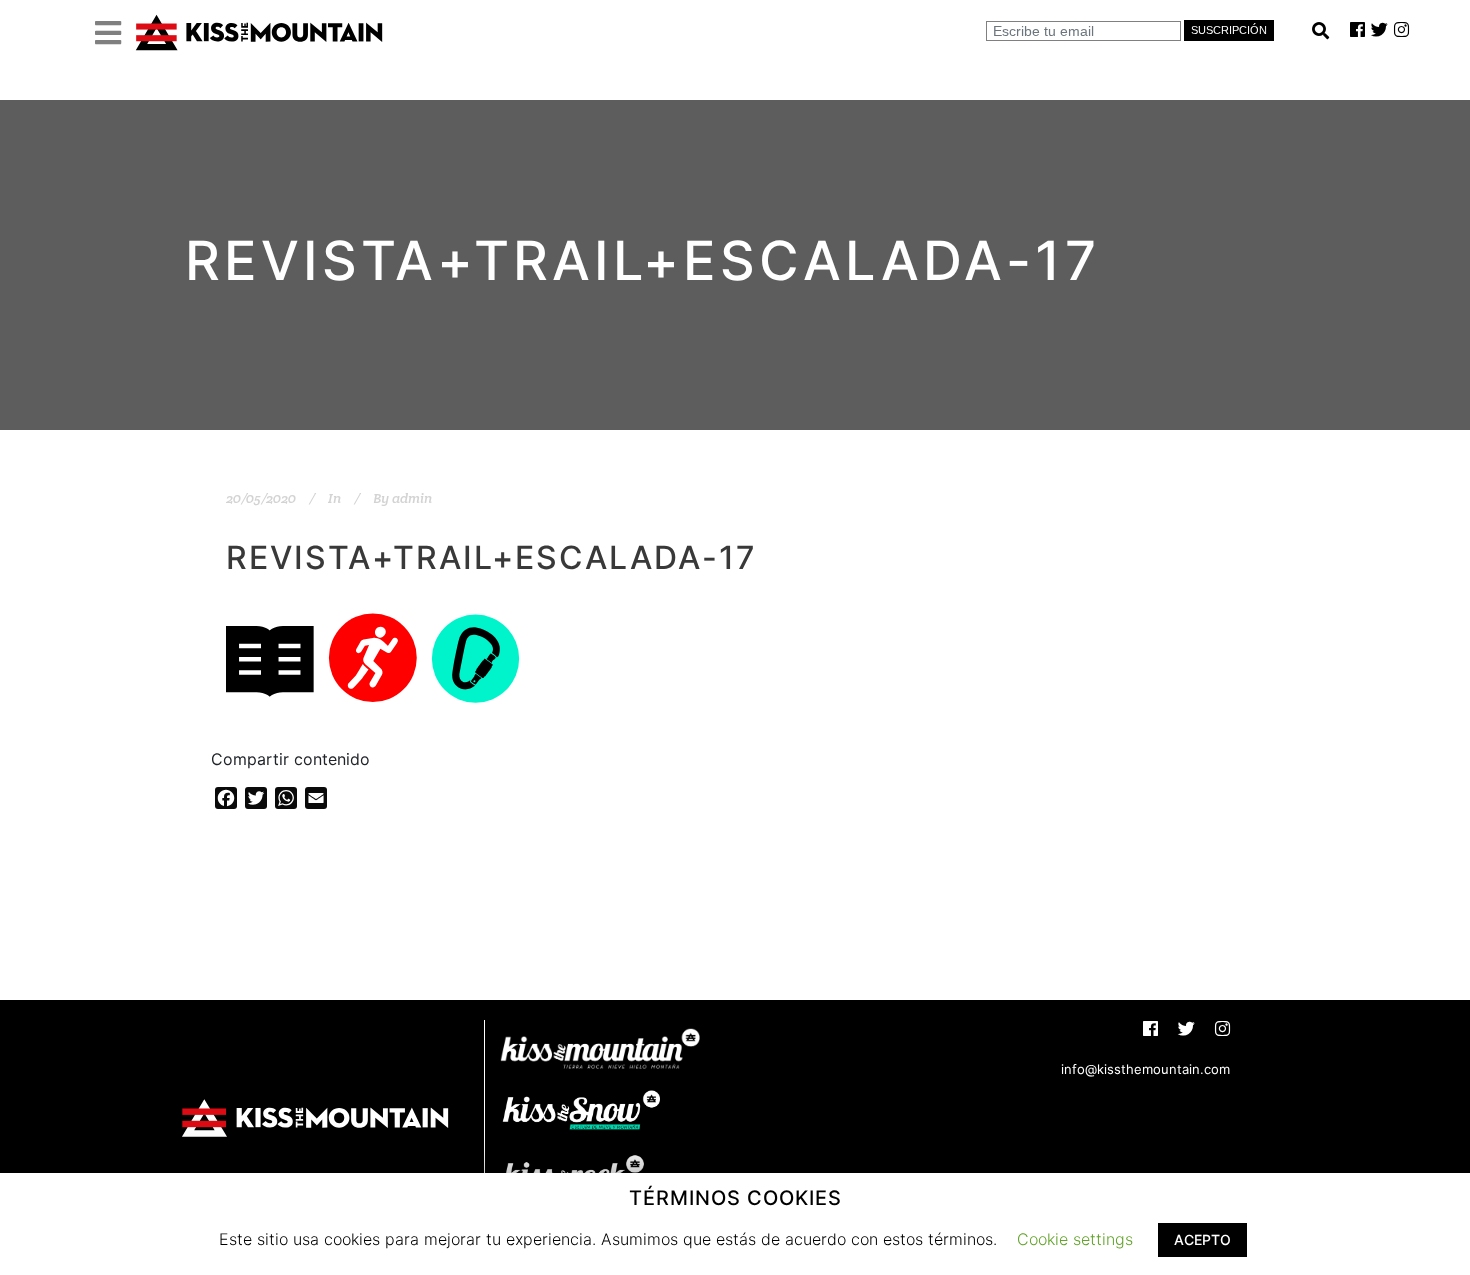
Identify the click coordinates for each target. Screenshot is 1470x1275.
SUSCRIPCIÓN (1229, 30)
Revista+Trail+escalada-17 (491, 557)
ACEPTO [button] (1202, 1239)
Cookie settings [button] (1075, 1239)
